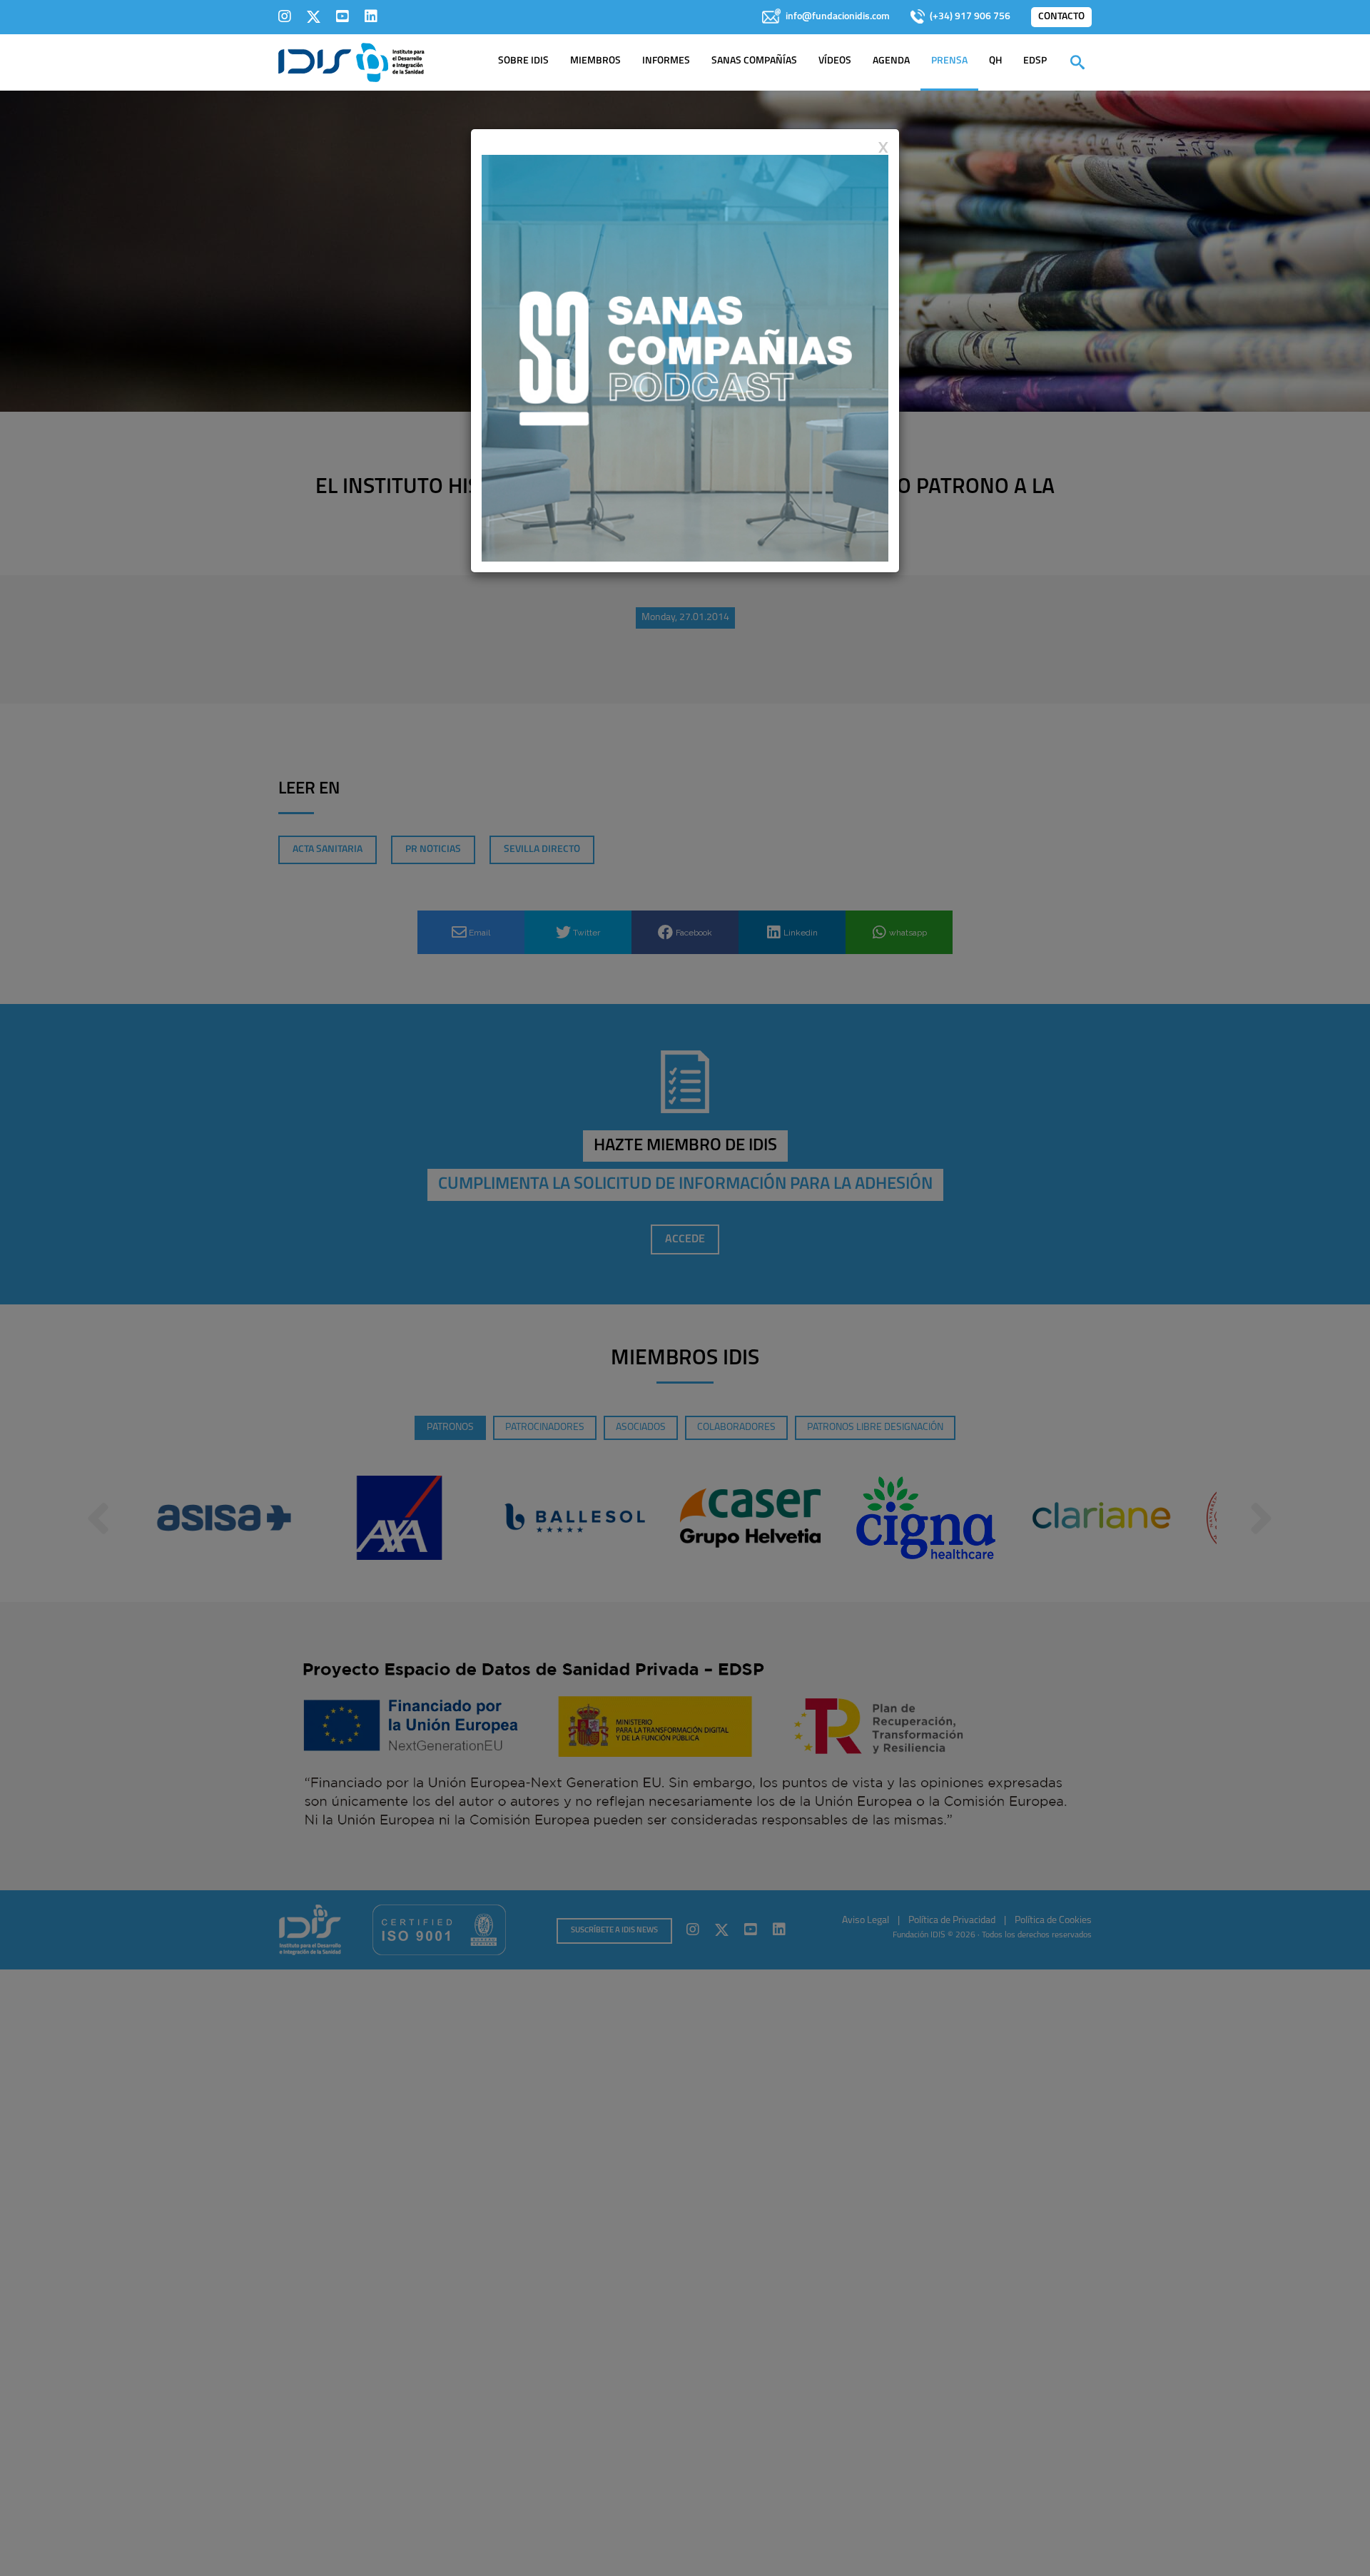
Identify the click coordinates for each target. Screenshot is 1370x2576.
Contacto (1061, 17)
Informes (666, 61)
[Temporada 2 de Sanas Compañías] (685, 358)
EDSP (1035, 61)
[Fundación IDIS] (351, 61)
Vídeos (835, 61)
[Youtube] (342, 16)
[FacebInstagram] (285, 16)
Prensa (949, 61)
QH (995, 61)
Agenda (891, 61)
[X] (314, 16)
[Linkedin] (371, 16)
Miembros (595, 61)
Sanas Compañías (754, 61)
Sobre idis (523, 61)
